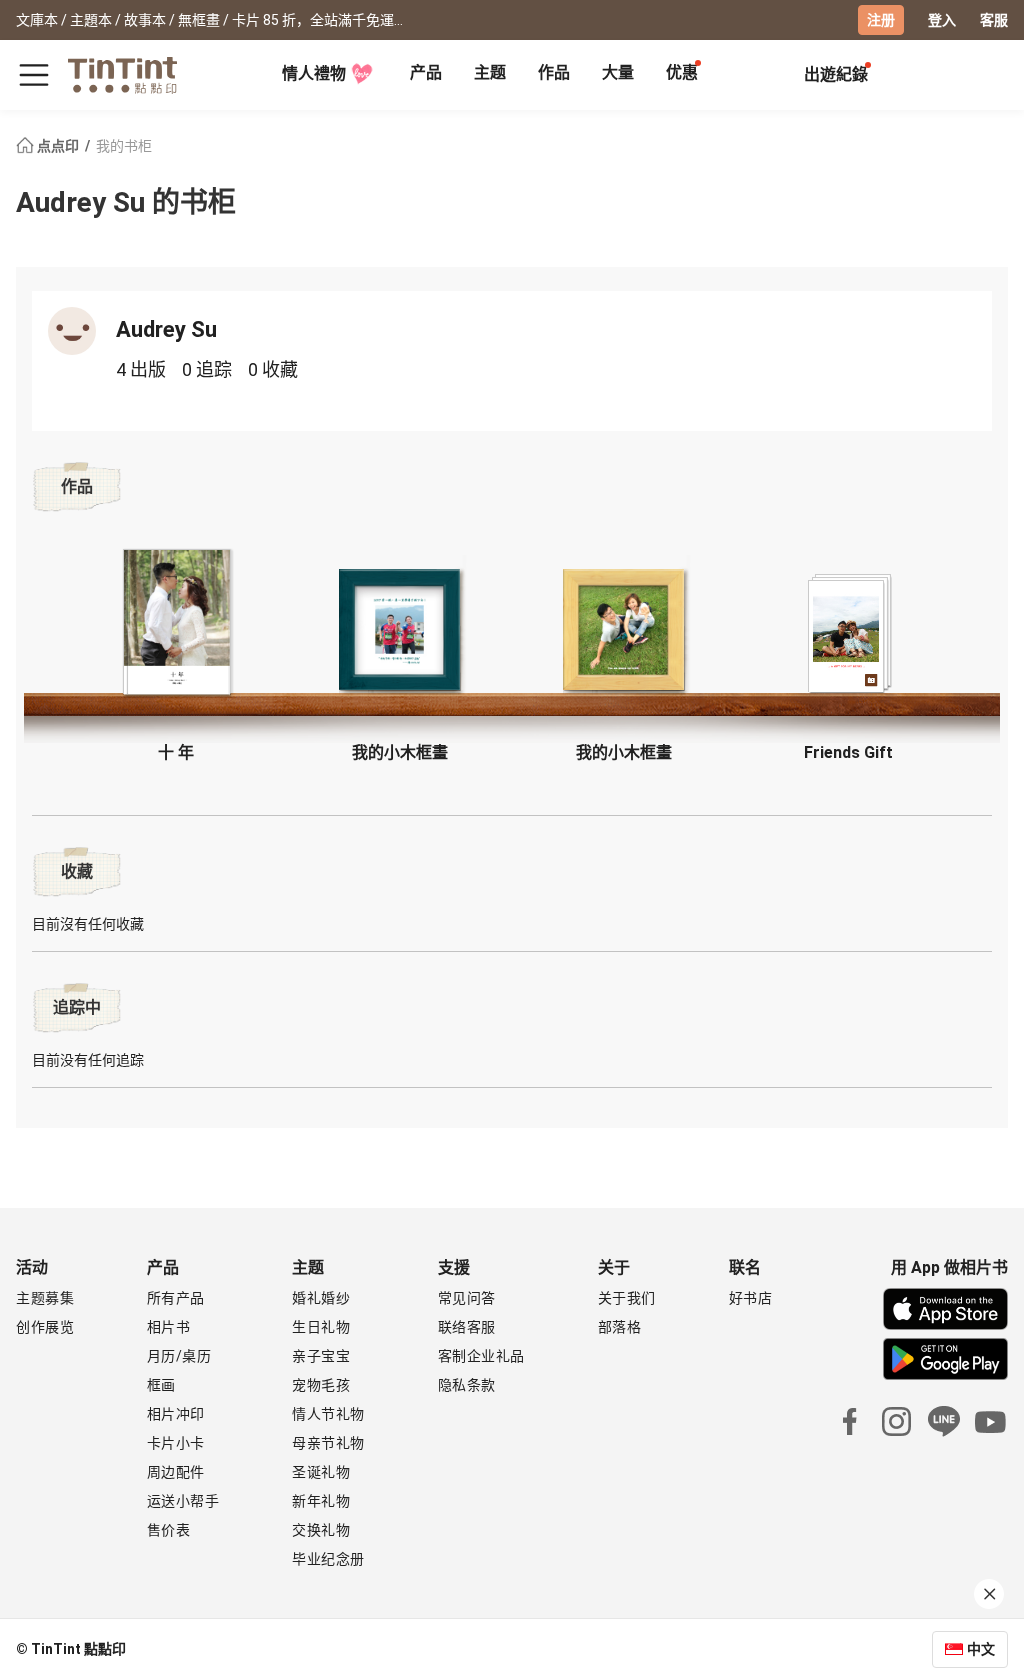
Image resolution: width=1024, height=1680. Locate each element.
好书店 (751, 1298)
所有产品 (176, 1298)
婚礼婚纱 (321, 1298)
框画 (161, 1385)
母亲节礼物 (328, 1443)
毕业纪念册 (328, 1559)
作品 (554, 72)
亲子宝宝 (321, 1356)
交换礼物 (321, 1530)
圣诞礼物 (321, 1472)
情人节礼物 (328, 1414)
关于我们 (627, 1298)
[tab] (426, 75)
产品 (426, 72)
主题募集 (45, 1298)
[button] (176, 622)
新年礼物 (321, 1501)
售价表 (169, 1530)
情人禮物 (314, 73)
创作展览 (45, 1327)
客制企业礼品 (481, 1356)
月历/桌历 (179, 1356)
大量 (618, 72)
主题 (490, 72)
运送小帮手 (183, 1501)
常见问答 (467, 1298)
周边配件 (176, 1472)
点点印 (58, 146)
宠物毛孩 (321, 1385)
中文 (981, 1649)
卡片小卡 (176, 1443)
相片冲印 (176, 1414)
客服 (994, 20)
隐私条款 (467, 1385)
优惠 (682, 72)
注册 (881, 20)
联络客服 (467, 1327)
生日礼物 (321, 1327)
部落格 (620, 1327)
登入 (942, 20)
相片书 (169, 1327)
